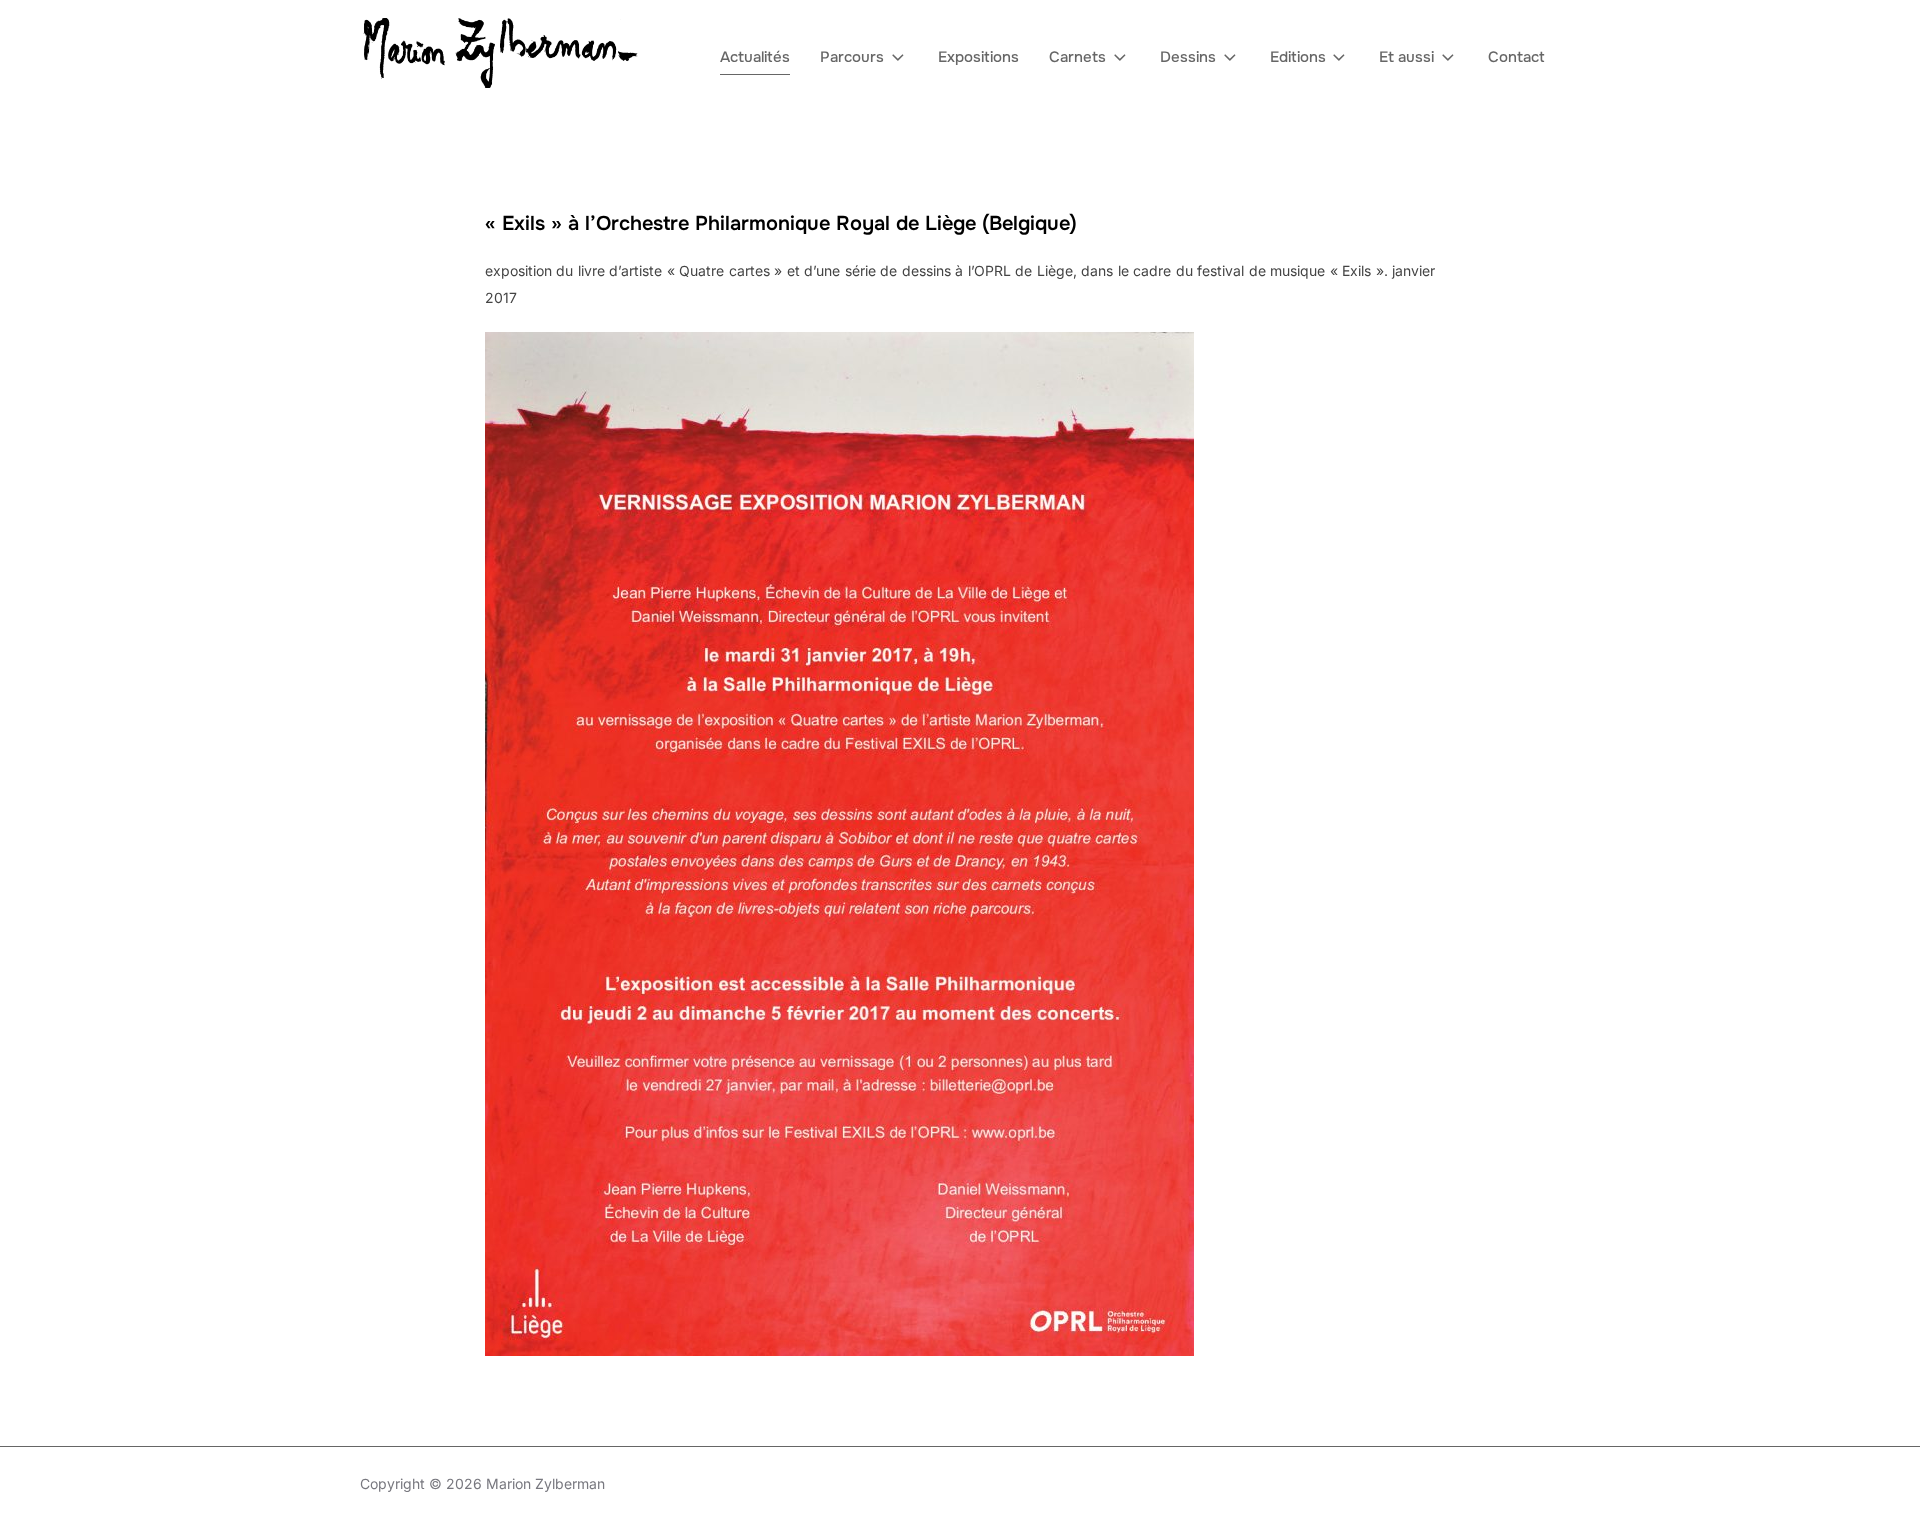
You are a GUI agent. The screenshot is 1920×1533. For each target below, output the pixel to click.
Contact (1516, 57)
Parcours (852, 57)
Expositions (978, 57)
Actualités (755, 57)
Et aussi (1406, 57)
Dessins (1188, 57)
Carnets (1077, 57)
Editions (1298, 57)
